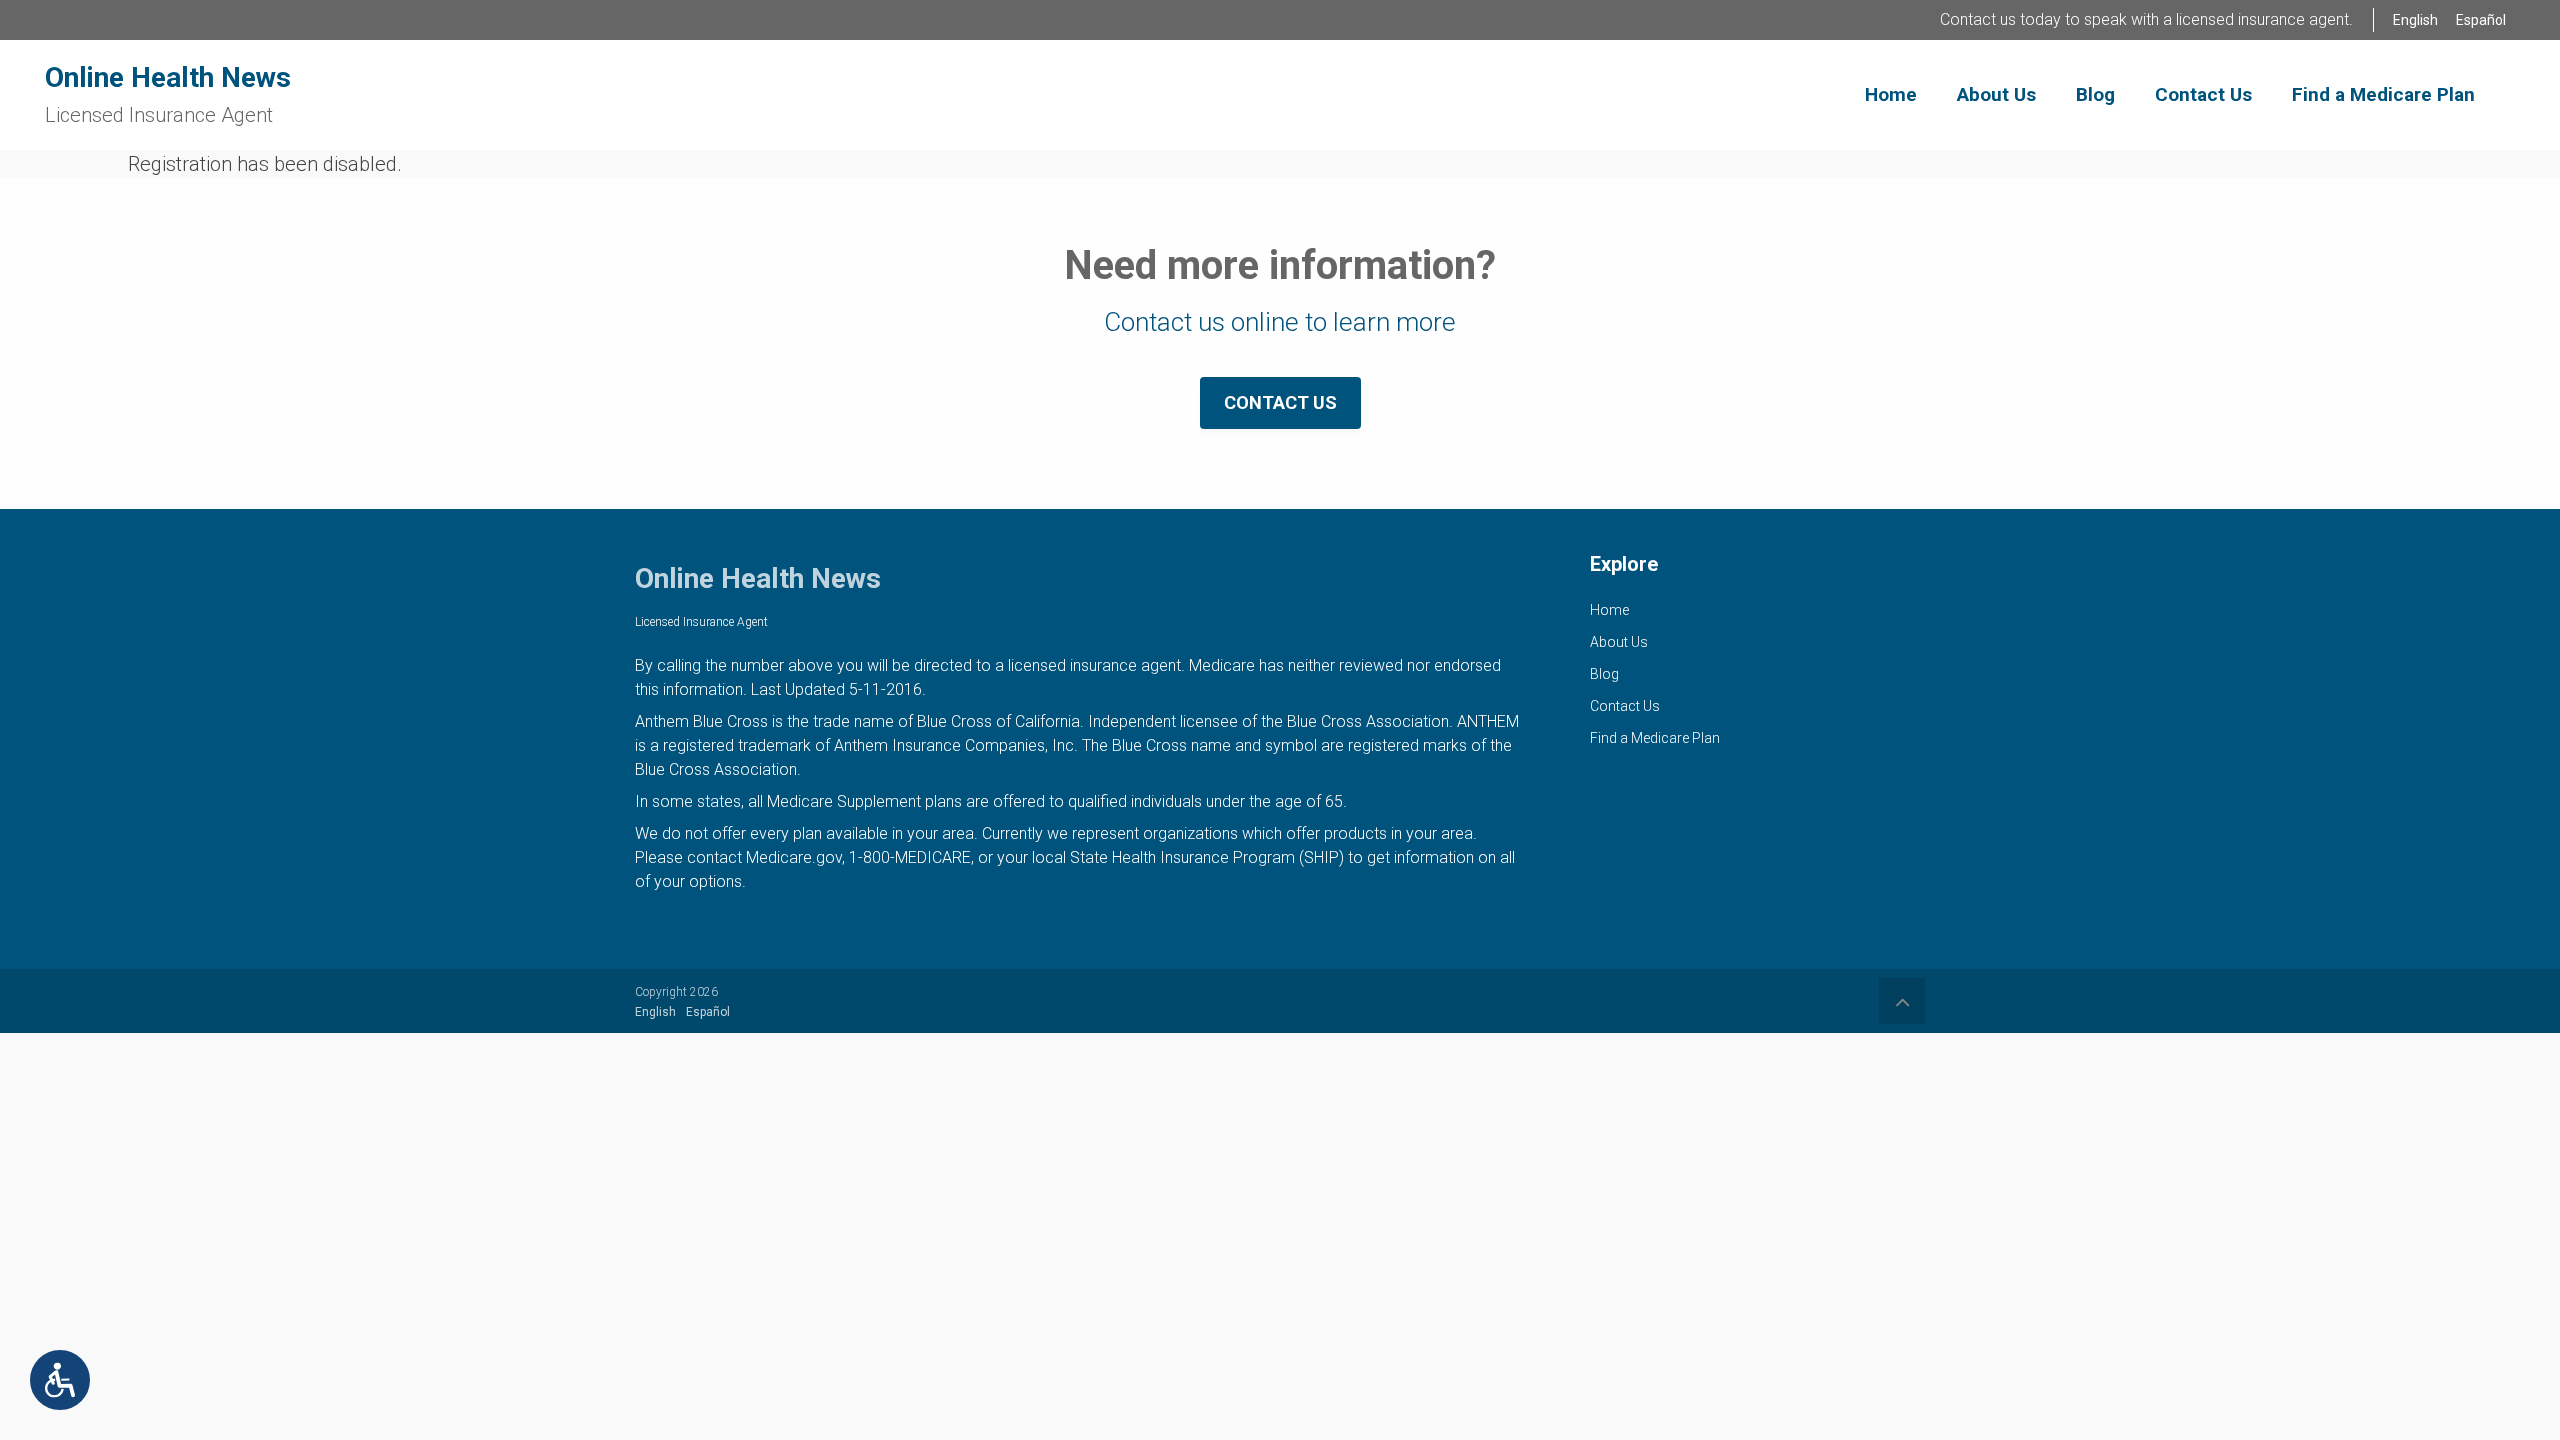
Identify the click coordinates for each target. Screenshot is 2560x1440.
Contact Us (1280, 402)
